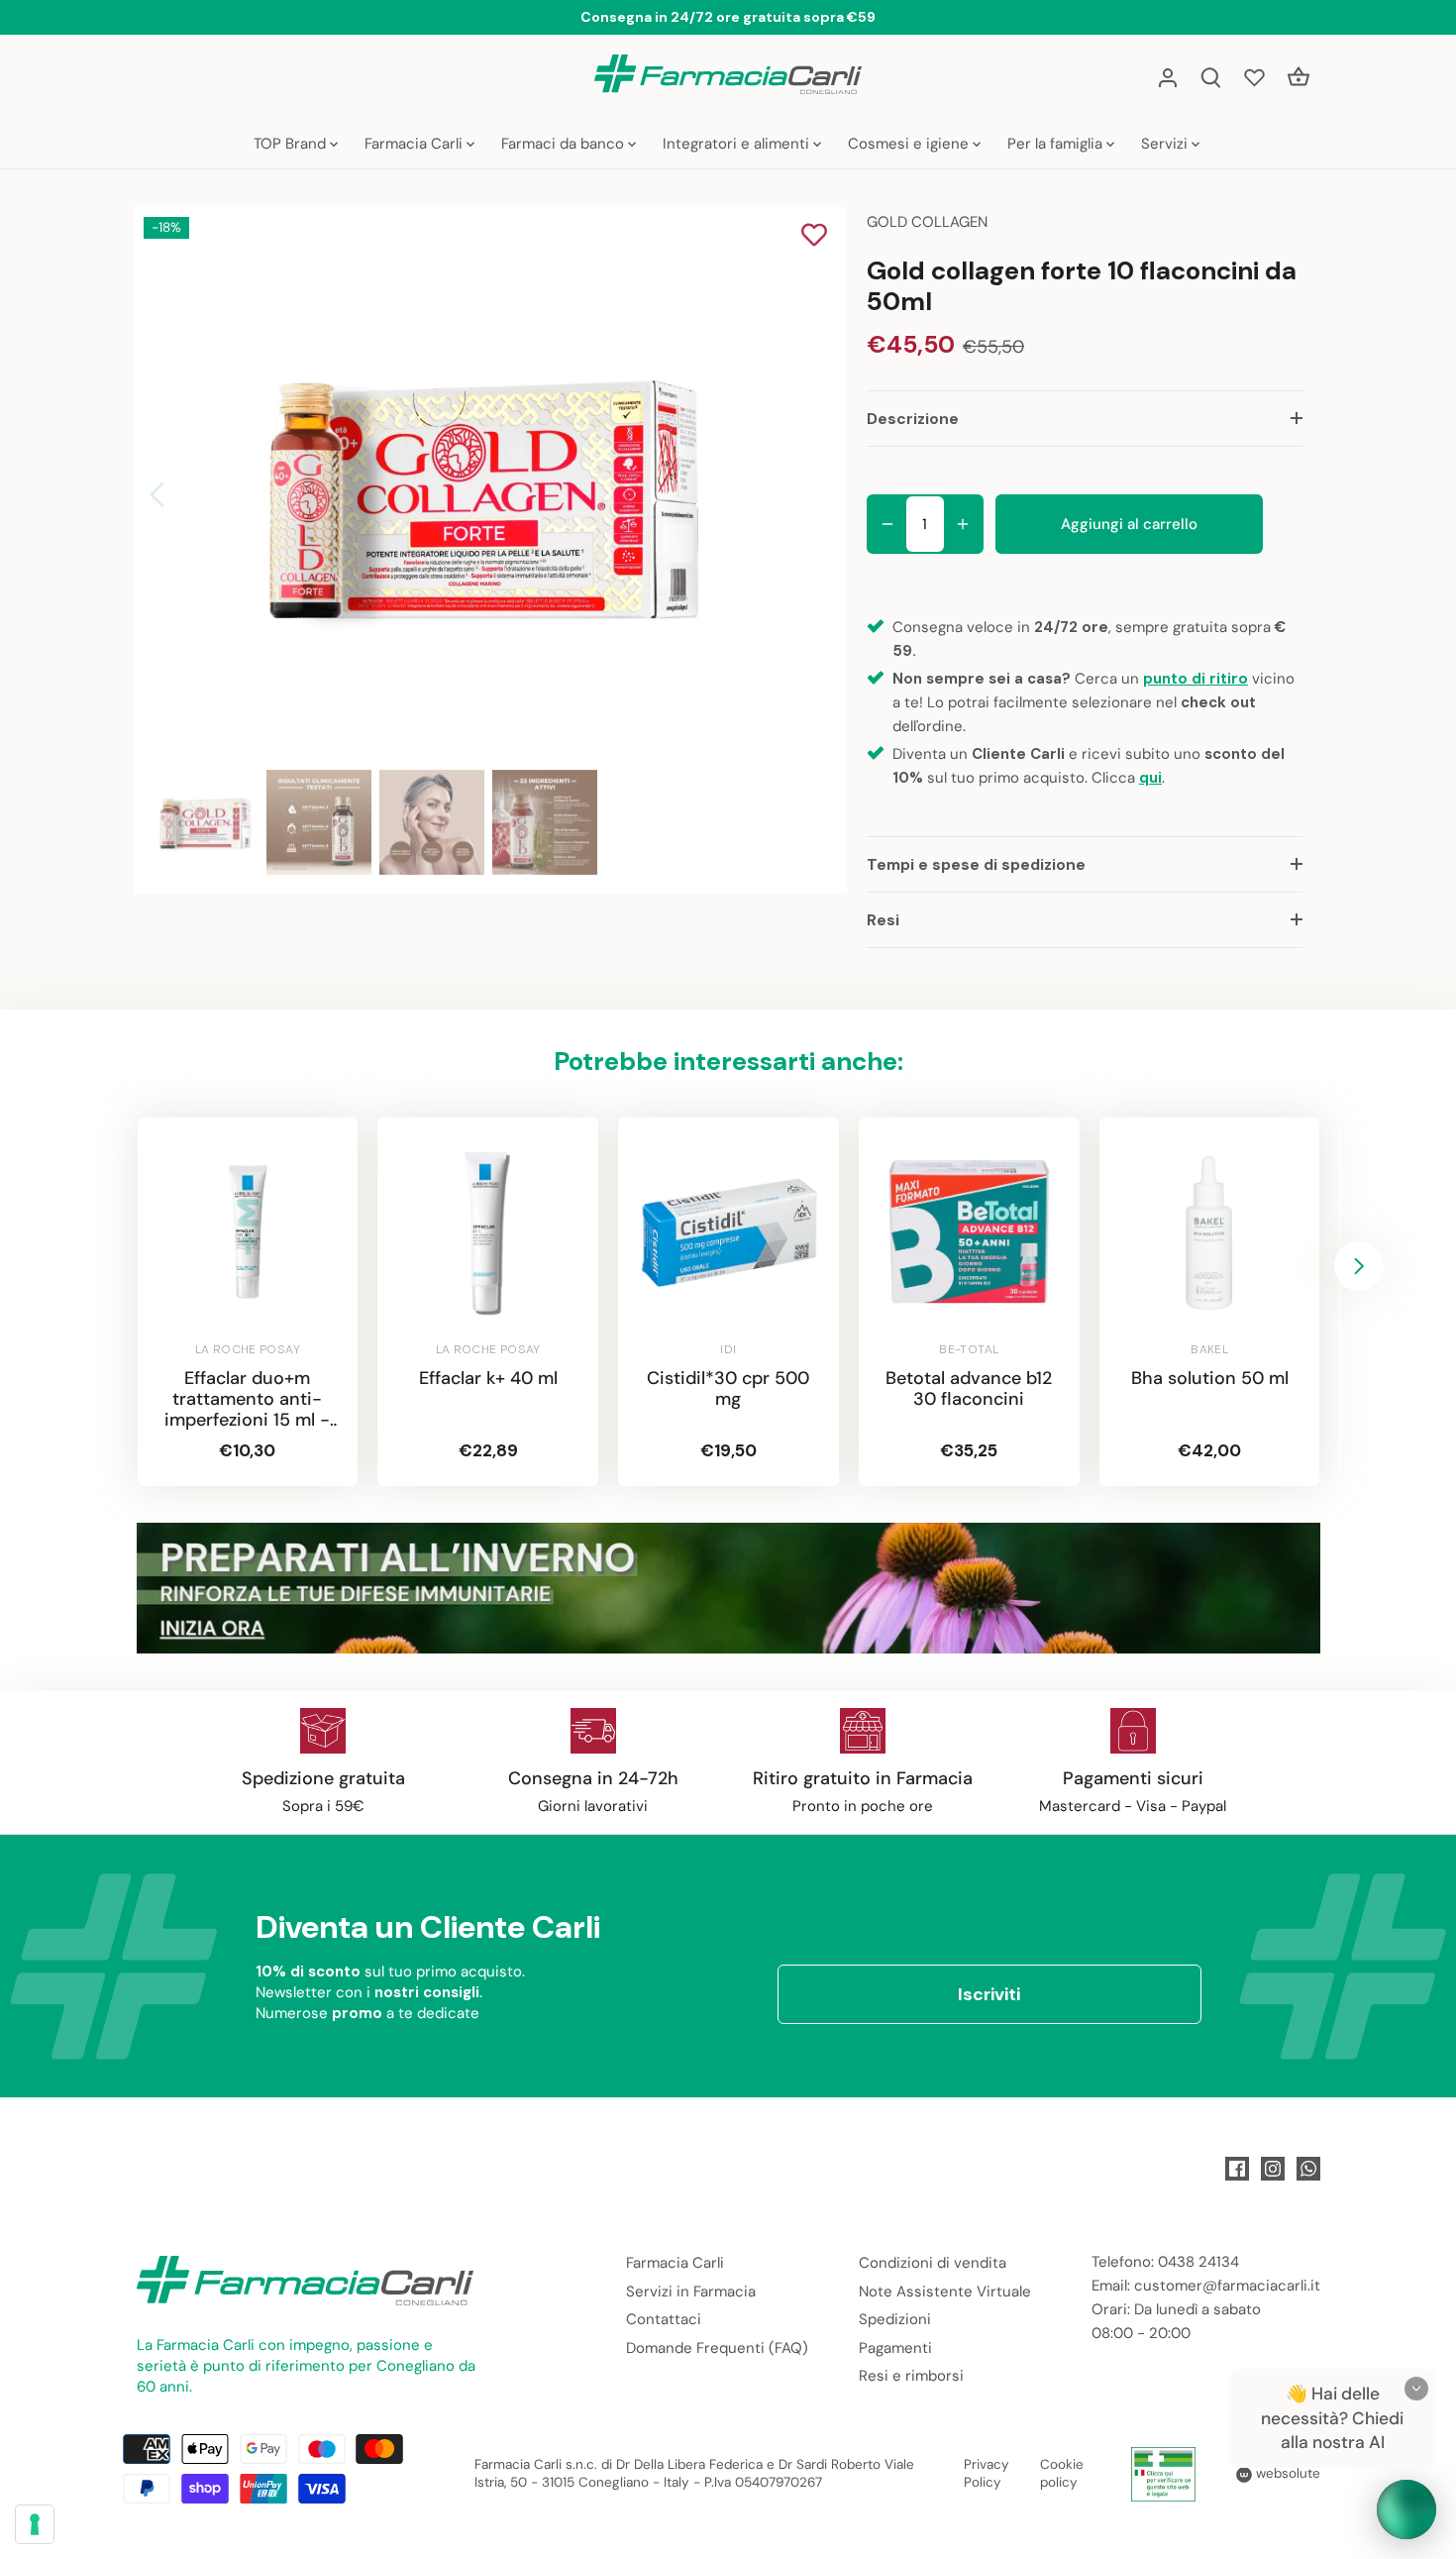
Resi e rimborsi (911, 2376)
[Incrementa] (963, 524)
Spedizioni (895, 2319)
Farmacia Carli (675, 2263)
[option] (486, 494)
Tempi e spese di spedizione (976, 864)
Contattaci (664, 2319)
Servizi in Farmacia (691, 2292)
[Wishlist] (1255, 77)
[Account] (1168, 77)
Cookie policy (1062, 2474)
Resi (883, 920)
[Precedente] (183, 494)
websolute (1286, 2473)
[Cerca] (1211, 77)
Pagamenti (895, 2348)
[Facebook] (1237, 2169)
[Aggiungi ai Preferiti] (814, 237)
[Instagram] (1273, 2169)
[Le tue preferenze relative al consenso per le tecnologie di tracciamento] (35, 2524)
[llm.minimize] (1416, 2389)
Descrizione (913, 419)
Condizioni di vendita (933, 2263)
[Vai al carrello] (1299, 77)
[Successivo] (789, 494)
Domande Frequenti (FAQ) (717, 2348)
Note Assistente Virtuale (945, 2292)
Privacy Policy (987, 2474)
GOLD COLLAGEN (927, 222)
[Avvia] (1406, 2509)
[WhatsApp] (1308, 2169)
